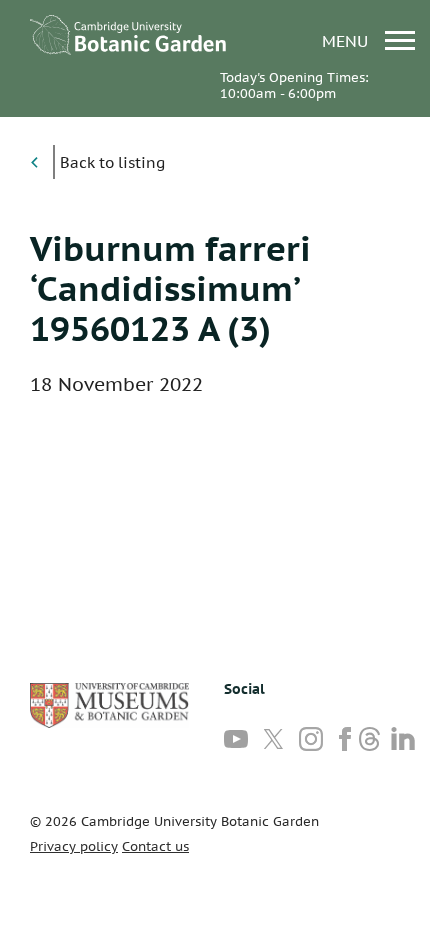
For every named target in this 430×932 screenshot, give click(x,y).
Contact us (155, 846)
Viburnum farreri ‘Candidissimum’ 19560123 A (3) (170, 288)
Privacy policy (74, 846)
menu (347, 40)
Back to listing (112, 162)
